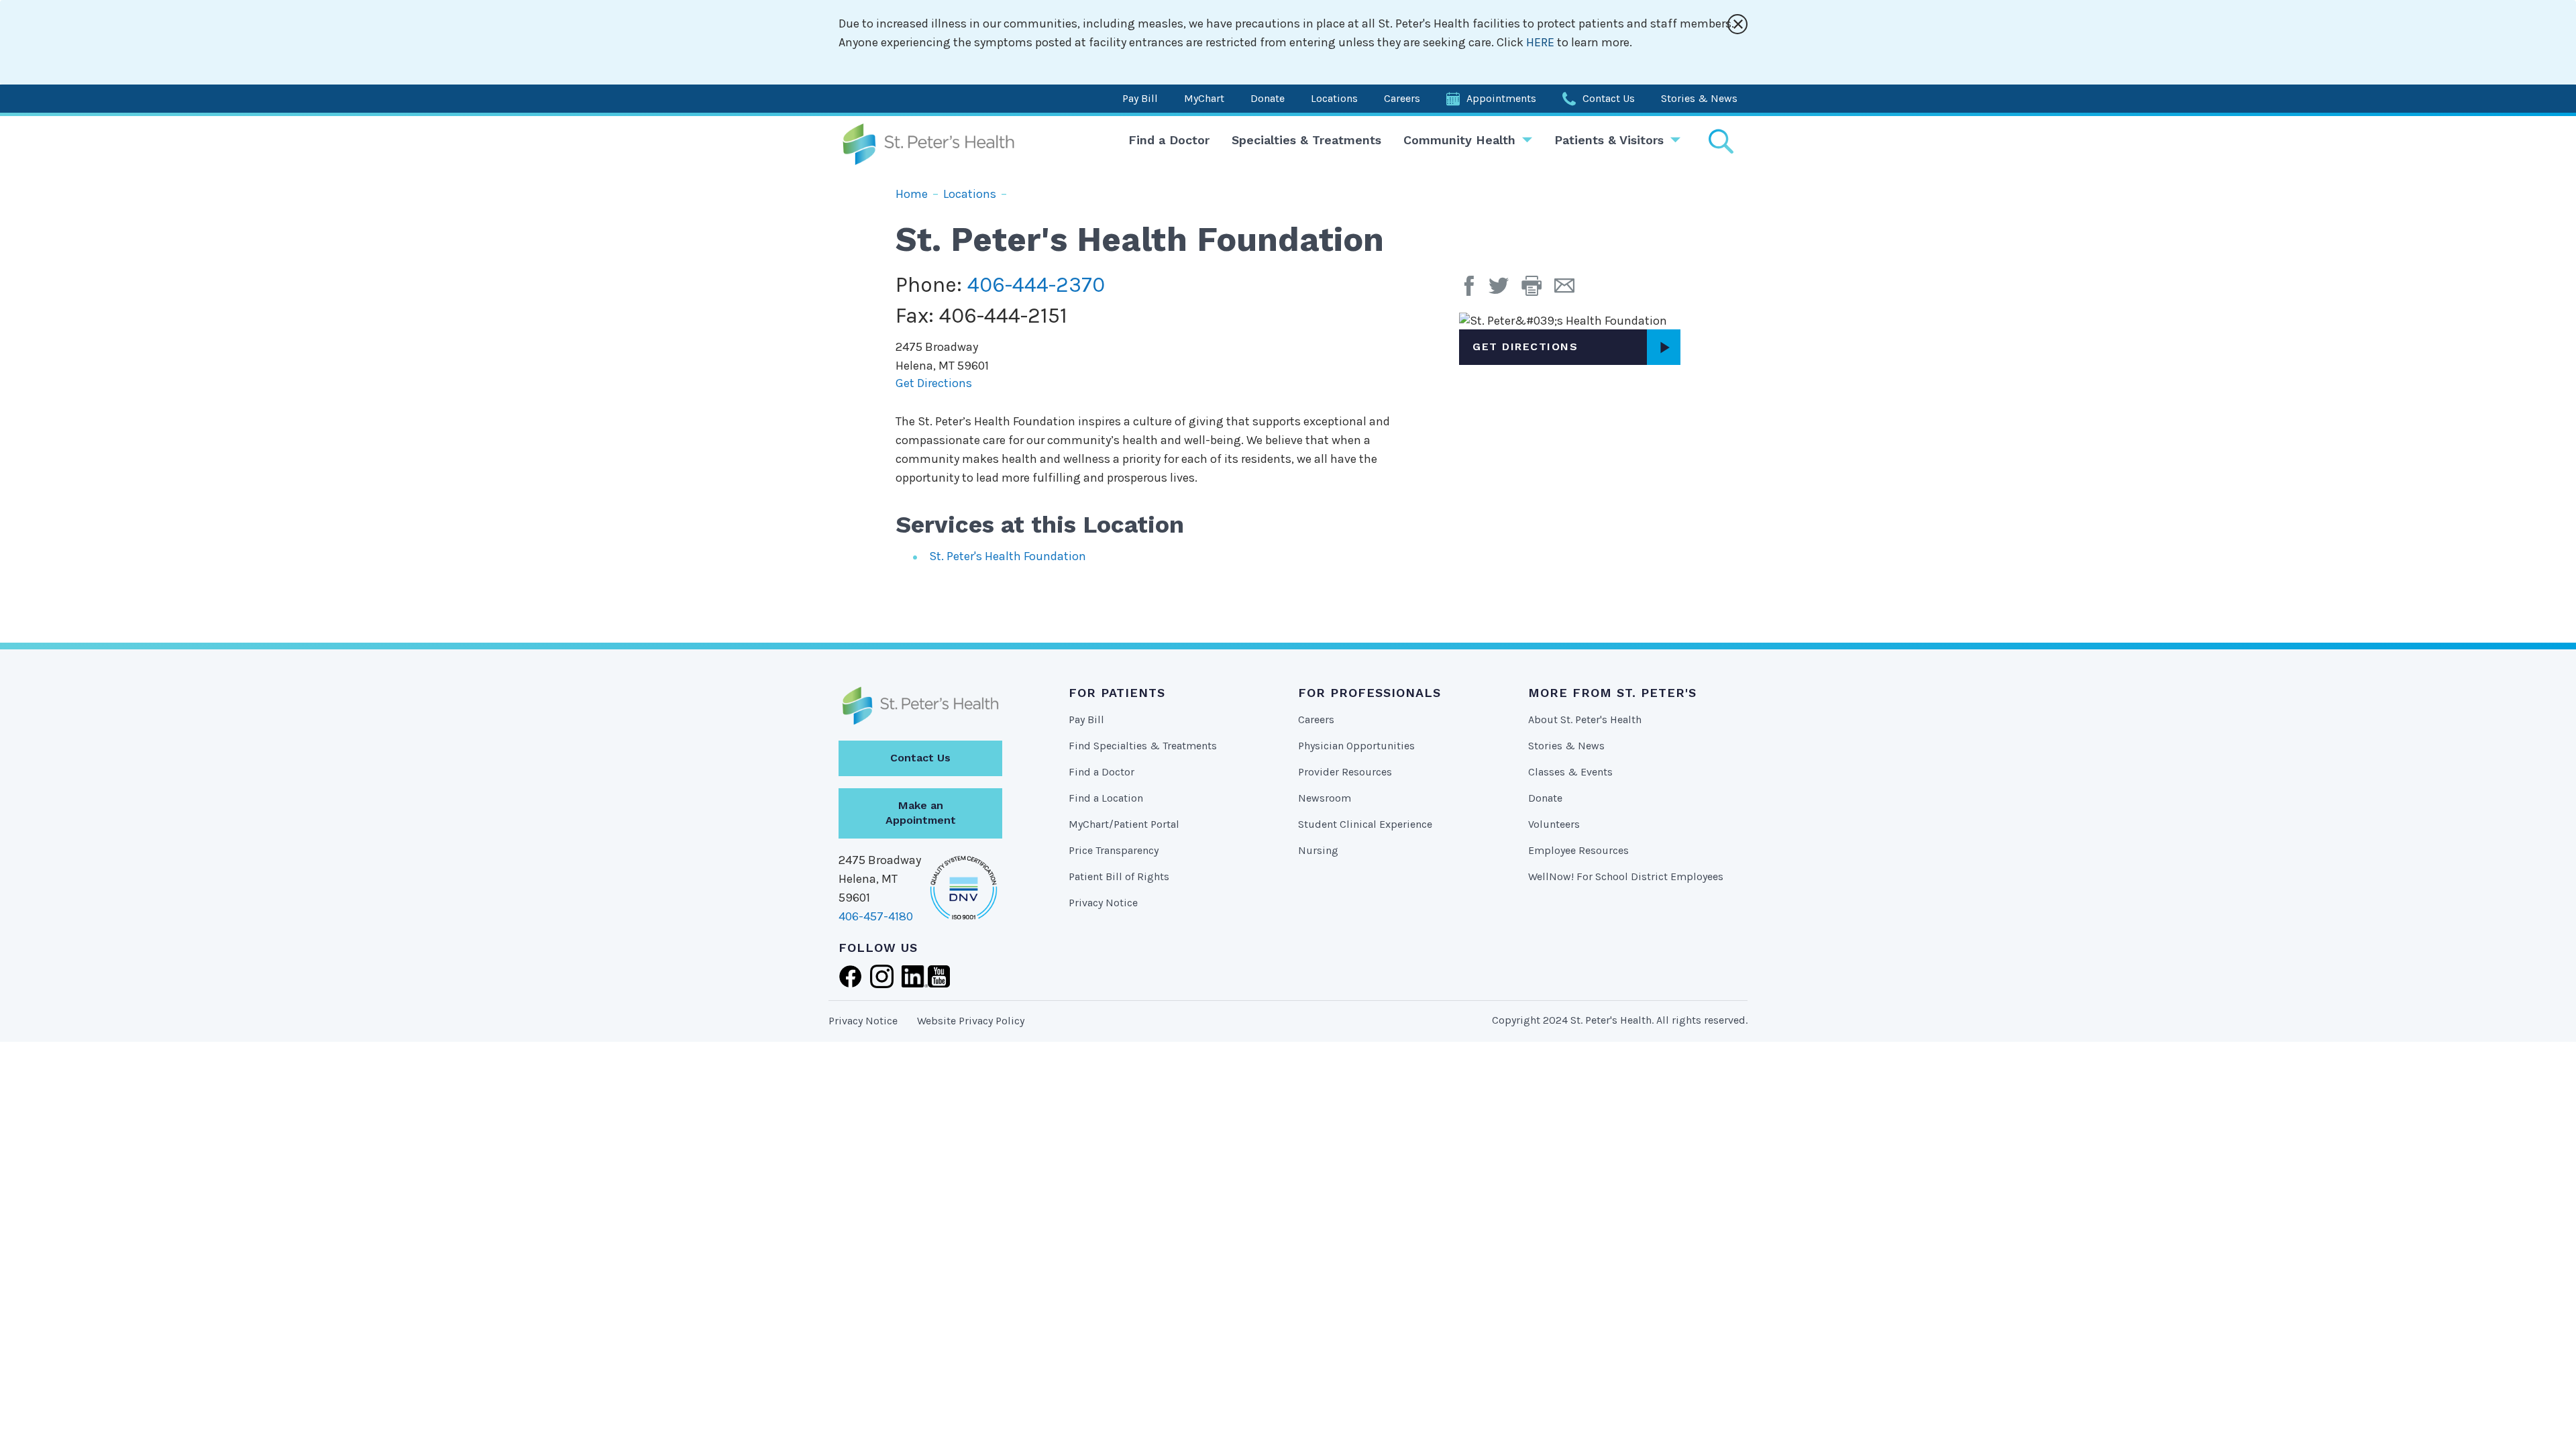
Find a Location (1106, 798)
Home (912, 194)
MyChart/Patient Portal (1124, 824)
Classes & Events (1570, 772)
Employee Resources (1578, 850)
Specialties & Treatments (1306, 140)
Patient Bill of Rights (1119, 876)
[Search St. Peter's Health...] (1721, 141)
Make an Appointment (921, 813)
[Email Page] (1569, 290)
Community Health (1459, 140)
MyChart (1204, 98)
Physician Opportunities (1356, 746)
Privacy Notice (1103, 903)
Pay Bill (1140, 98)
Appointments (1501, 98)
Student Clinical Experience (1365, 824)
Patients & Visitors (1609, 140)
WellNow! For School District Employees (1626, 876)
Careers (1402, 98)
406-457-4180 (876, 916)
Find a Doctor (1169, 140)
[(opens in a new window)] (1472, 290)
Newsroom (1325, 798)
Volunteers (1554, 824)
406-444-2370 (1036, 285)
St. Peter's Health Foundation (1008, 556)
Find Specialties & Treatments (1143, 746)
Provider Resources (1345, 772)
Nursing (1318, 850)
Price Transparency (1114, 850)
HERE (1542, 42)
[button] (1538, 290)
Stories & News (1699, 98)
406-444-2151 (1003, 316)
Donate (1268, 98)
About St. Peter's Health (1585, 719)
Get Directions (934, 383)
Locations (1334, 98)
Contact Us (1609, 98)
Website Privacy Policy (971, 1021)
